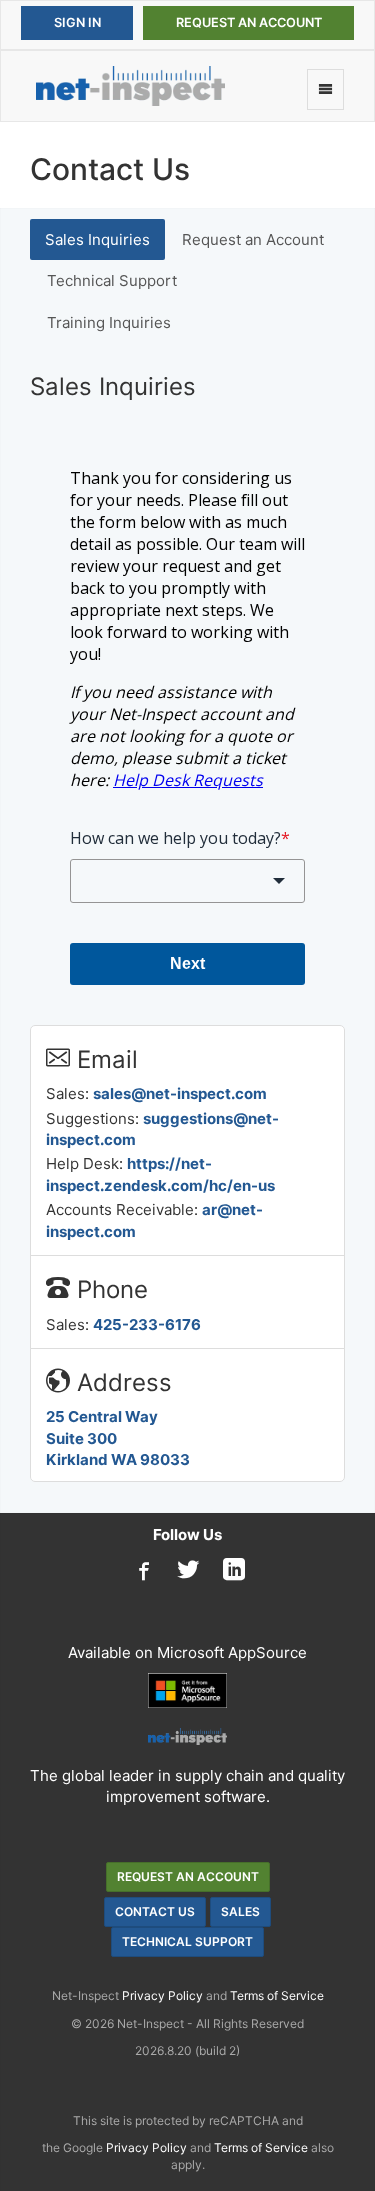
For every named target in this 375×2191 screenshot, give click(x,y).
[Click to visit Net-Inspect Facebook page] (142, 1571)
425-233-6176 (147, 1324)
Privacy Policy (162, 1995)
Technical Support (187, 1941)
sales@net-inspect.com (180, 1093)
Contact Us (155, 1911)
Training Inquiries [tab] (109, 322)
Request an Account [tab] (253, 239)
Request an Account (249, 22)
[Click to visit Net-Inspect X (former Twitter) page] (188, 1571)
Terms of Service (277, 1995)
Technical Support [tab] (112, 280)
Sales (240, 1911)
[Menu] (325, 89)
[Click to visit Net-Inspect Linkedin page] (234, 1571)
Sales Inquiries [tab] (97, 239)
